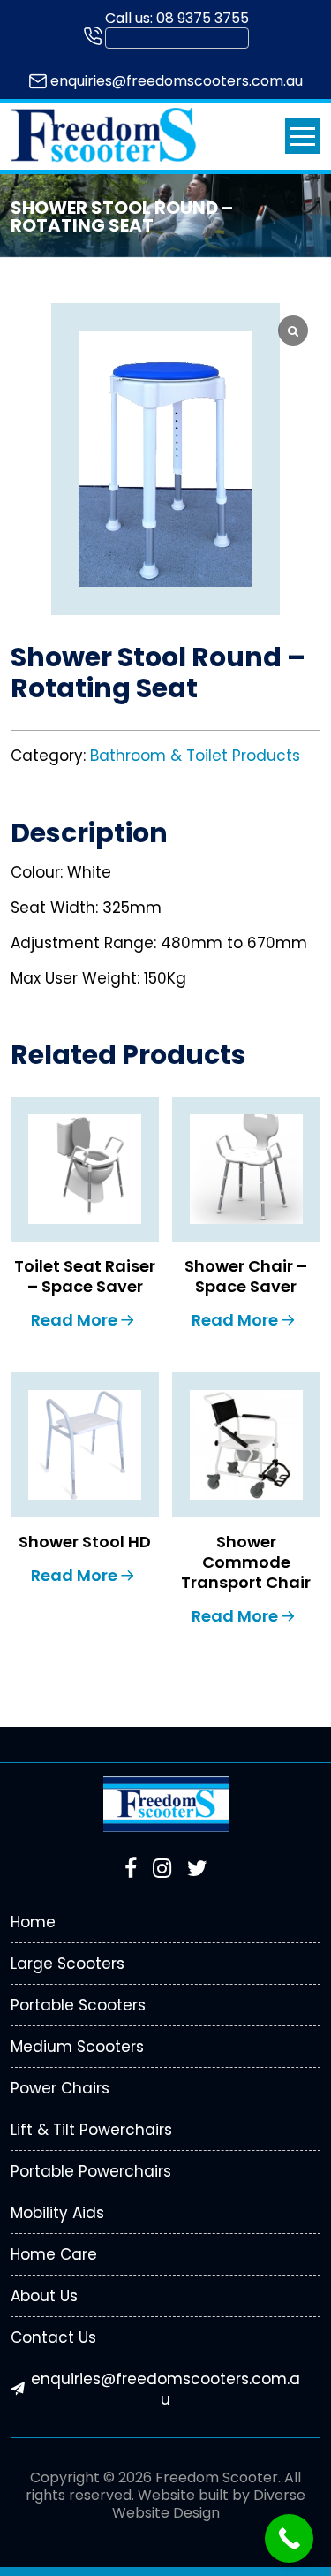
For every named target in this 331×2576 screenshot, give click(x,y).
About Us (44, 2296)
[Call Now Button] (289, 2538)
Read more (74, 1320)
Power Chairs (60, 2088)
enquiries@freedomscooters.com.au (177, 81)
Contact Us (53, 2337)
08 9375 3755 (203, 18)
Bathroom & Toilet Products (195, 756)
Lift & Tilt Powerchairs (91, 2130)
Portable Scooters (78, 2005)
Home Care (54, 2254)
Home (33, 1922)
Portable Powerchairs (91, 2171)
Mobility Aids (57, 2213)
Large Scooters (68, 1964)
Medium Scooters (77, 2047)
